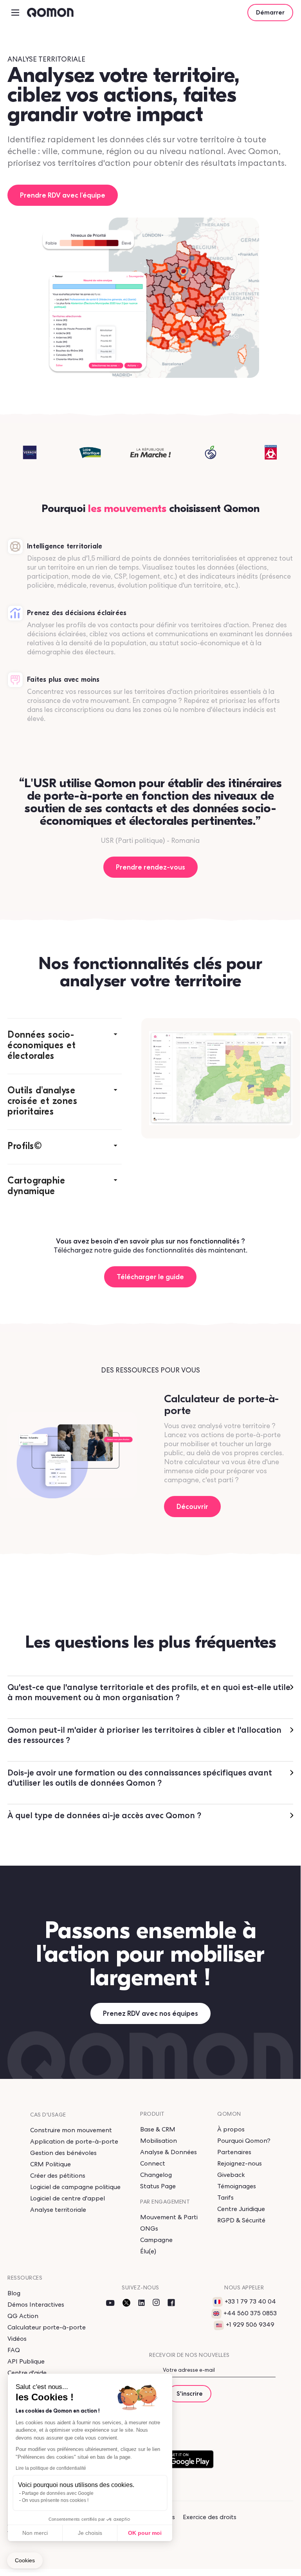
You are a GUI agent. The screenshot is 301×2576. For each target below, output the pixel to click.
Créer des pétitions (58, 2176)
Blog (14, 2293)
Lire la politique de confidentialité (51, 2468)
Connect (153, 2163)
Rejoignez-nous (240, 2163)
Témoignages (237, 2186)
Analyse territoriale (58, 2210)
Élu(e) (148, 2251)
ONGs (149, 2228)
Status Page (158, 2186)
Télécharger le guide (150, 1277)
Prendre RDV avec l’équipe (63, 195)
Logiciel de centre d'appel (68, 2198)
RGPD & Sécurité (241, 2220)
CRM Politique (50, 2164)
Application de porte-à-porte (74, 2141)
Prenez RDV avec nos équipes (150, 2013)
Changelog (156, 2175)
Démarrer (270, 12)
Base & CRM (158, 2129)
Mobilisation (159, 2141)
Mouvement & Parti (169, 2217)
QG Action (23, 2316)
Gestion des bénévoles (63, 2153)
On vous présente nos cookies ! (55, 2500)
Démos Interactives (36, 2305)
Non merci (35, 2533)
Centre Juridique (241, 2209)
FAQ (14, 2350)
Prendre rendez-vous (150, 867)
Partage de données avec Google (58, 2493)
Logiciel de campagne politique (75, 2187)
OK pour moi (145, 2533)
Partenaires (234, 2152)
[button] (65, 1046)
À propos (231, 2129)
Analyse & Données (169, 2152)
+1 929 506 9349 (250, 2325)
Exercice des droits (210, 2517)
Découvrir (192, 1506)
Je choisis (90, 2533)
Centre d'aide (27, 2373)
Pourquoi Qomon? (244, 2141)
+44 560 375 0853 (250, 2313)
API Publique (26, 2361)
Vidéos (17, 2339)
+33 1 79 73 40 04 (250, 2301)
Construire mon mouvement (71, 2130)
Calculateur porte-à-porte (47, 2327)
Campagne (156, 2240)
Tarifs (225, 2197)
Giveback (231, 2175)
